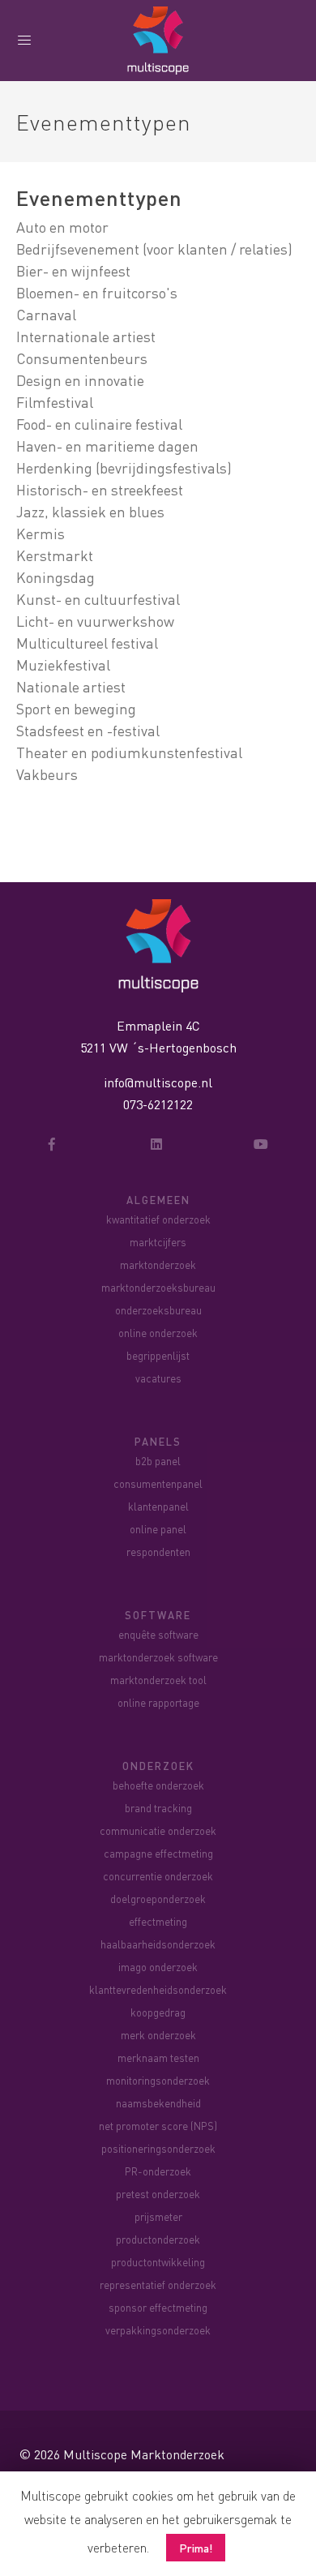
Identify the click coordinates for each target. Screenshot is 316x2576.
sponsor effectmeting (158, 2307)
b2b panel (158, 1461)
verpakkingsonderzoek (158, 2330)
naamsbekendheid (158, 2103)
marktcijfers (158, 1242)
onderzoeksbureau (158, 1310)
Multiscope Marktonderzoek (144, 2454)
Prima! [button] (196, 2548)
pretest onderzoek (158, 2194)
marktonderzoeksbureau (158, 1287)
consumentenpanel (158, 1483)
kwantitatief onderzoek (158, 1219)
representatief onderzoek (158, 2285)
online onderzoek (158, 1333)
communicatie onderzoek (158, 1830)
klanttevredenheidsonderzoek (158, 1989)
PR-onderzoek (158, 2171)
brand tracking (158, 1808)
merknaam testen (158, 2057)
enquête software (158, 1634)
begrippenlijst (158, 1355)
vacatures (158, 1378)
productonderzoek (158, 2239)
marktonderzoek (158, 1264)
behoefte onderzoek (158, 1785)
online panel (158, 1529)
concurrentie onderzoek (158, 1876)
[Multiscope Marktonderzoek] (158, 943)
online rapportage (158, 1702)
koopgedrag (158, 2012)
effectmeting (158, 1921)
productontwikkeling (158, 2262)
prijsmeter (158, 2216)
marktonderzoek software (158, 1657)
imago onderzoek (158, 1967)
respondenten (158, 1552)
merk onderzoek (158, 2035)
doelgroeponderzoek (158, 1899)
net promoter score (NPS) (158, 2126)
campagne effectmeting (158, 1853)
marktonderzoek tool (158, 1680)
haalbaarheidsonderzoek (158, 1944)
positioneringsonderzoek (158, 2148)
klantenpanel (158, 1506)
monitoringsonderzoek (158, 2080)
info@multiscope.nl (158, 1082)
